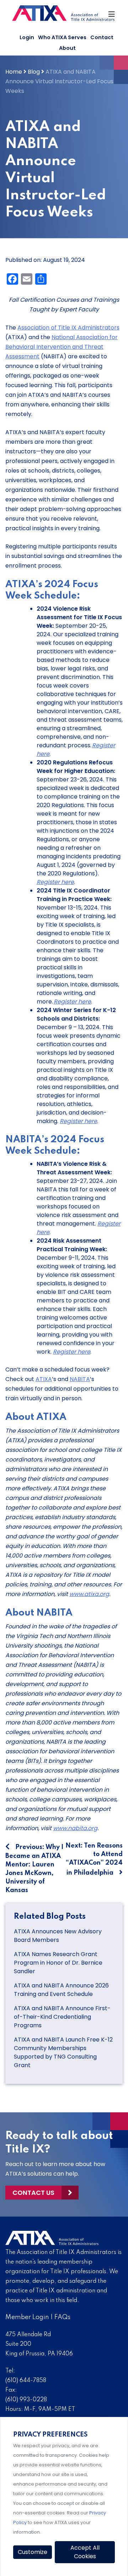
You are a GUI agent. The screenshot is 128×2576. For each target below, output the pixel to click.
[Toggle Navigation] (112, 16)
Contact (102, 37)
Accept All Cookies (85, 2552)
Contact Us (33, 2193)
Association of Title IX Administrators (68, 328)
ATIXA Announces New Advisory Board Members (58, 1936)
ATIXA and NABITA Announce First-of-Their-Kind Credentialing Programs (62, 2017)
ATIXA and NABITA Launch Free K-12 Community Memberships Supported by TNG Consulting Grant (63, 2052)
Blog (34, 72)
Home (14, 72)
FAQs (62, 2317)
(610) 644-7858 (26, 2381)
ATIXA (44, 1379)
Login (27, 37)
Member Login (27, 2317)
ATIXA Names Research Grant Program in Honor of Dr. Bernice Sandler (58, 1963)
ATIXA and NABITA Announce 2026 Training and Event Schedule (61, 1990)
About (67, 48)
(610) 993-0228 (26, 2400)
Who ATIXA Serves (62, 37)
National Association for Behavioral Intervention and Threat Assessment (62, 347)
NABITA (80, 1379)
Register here (55, 882)
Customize (33, 2552)
